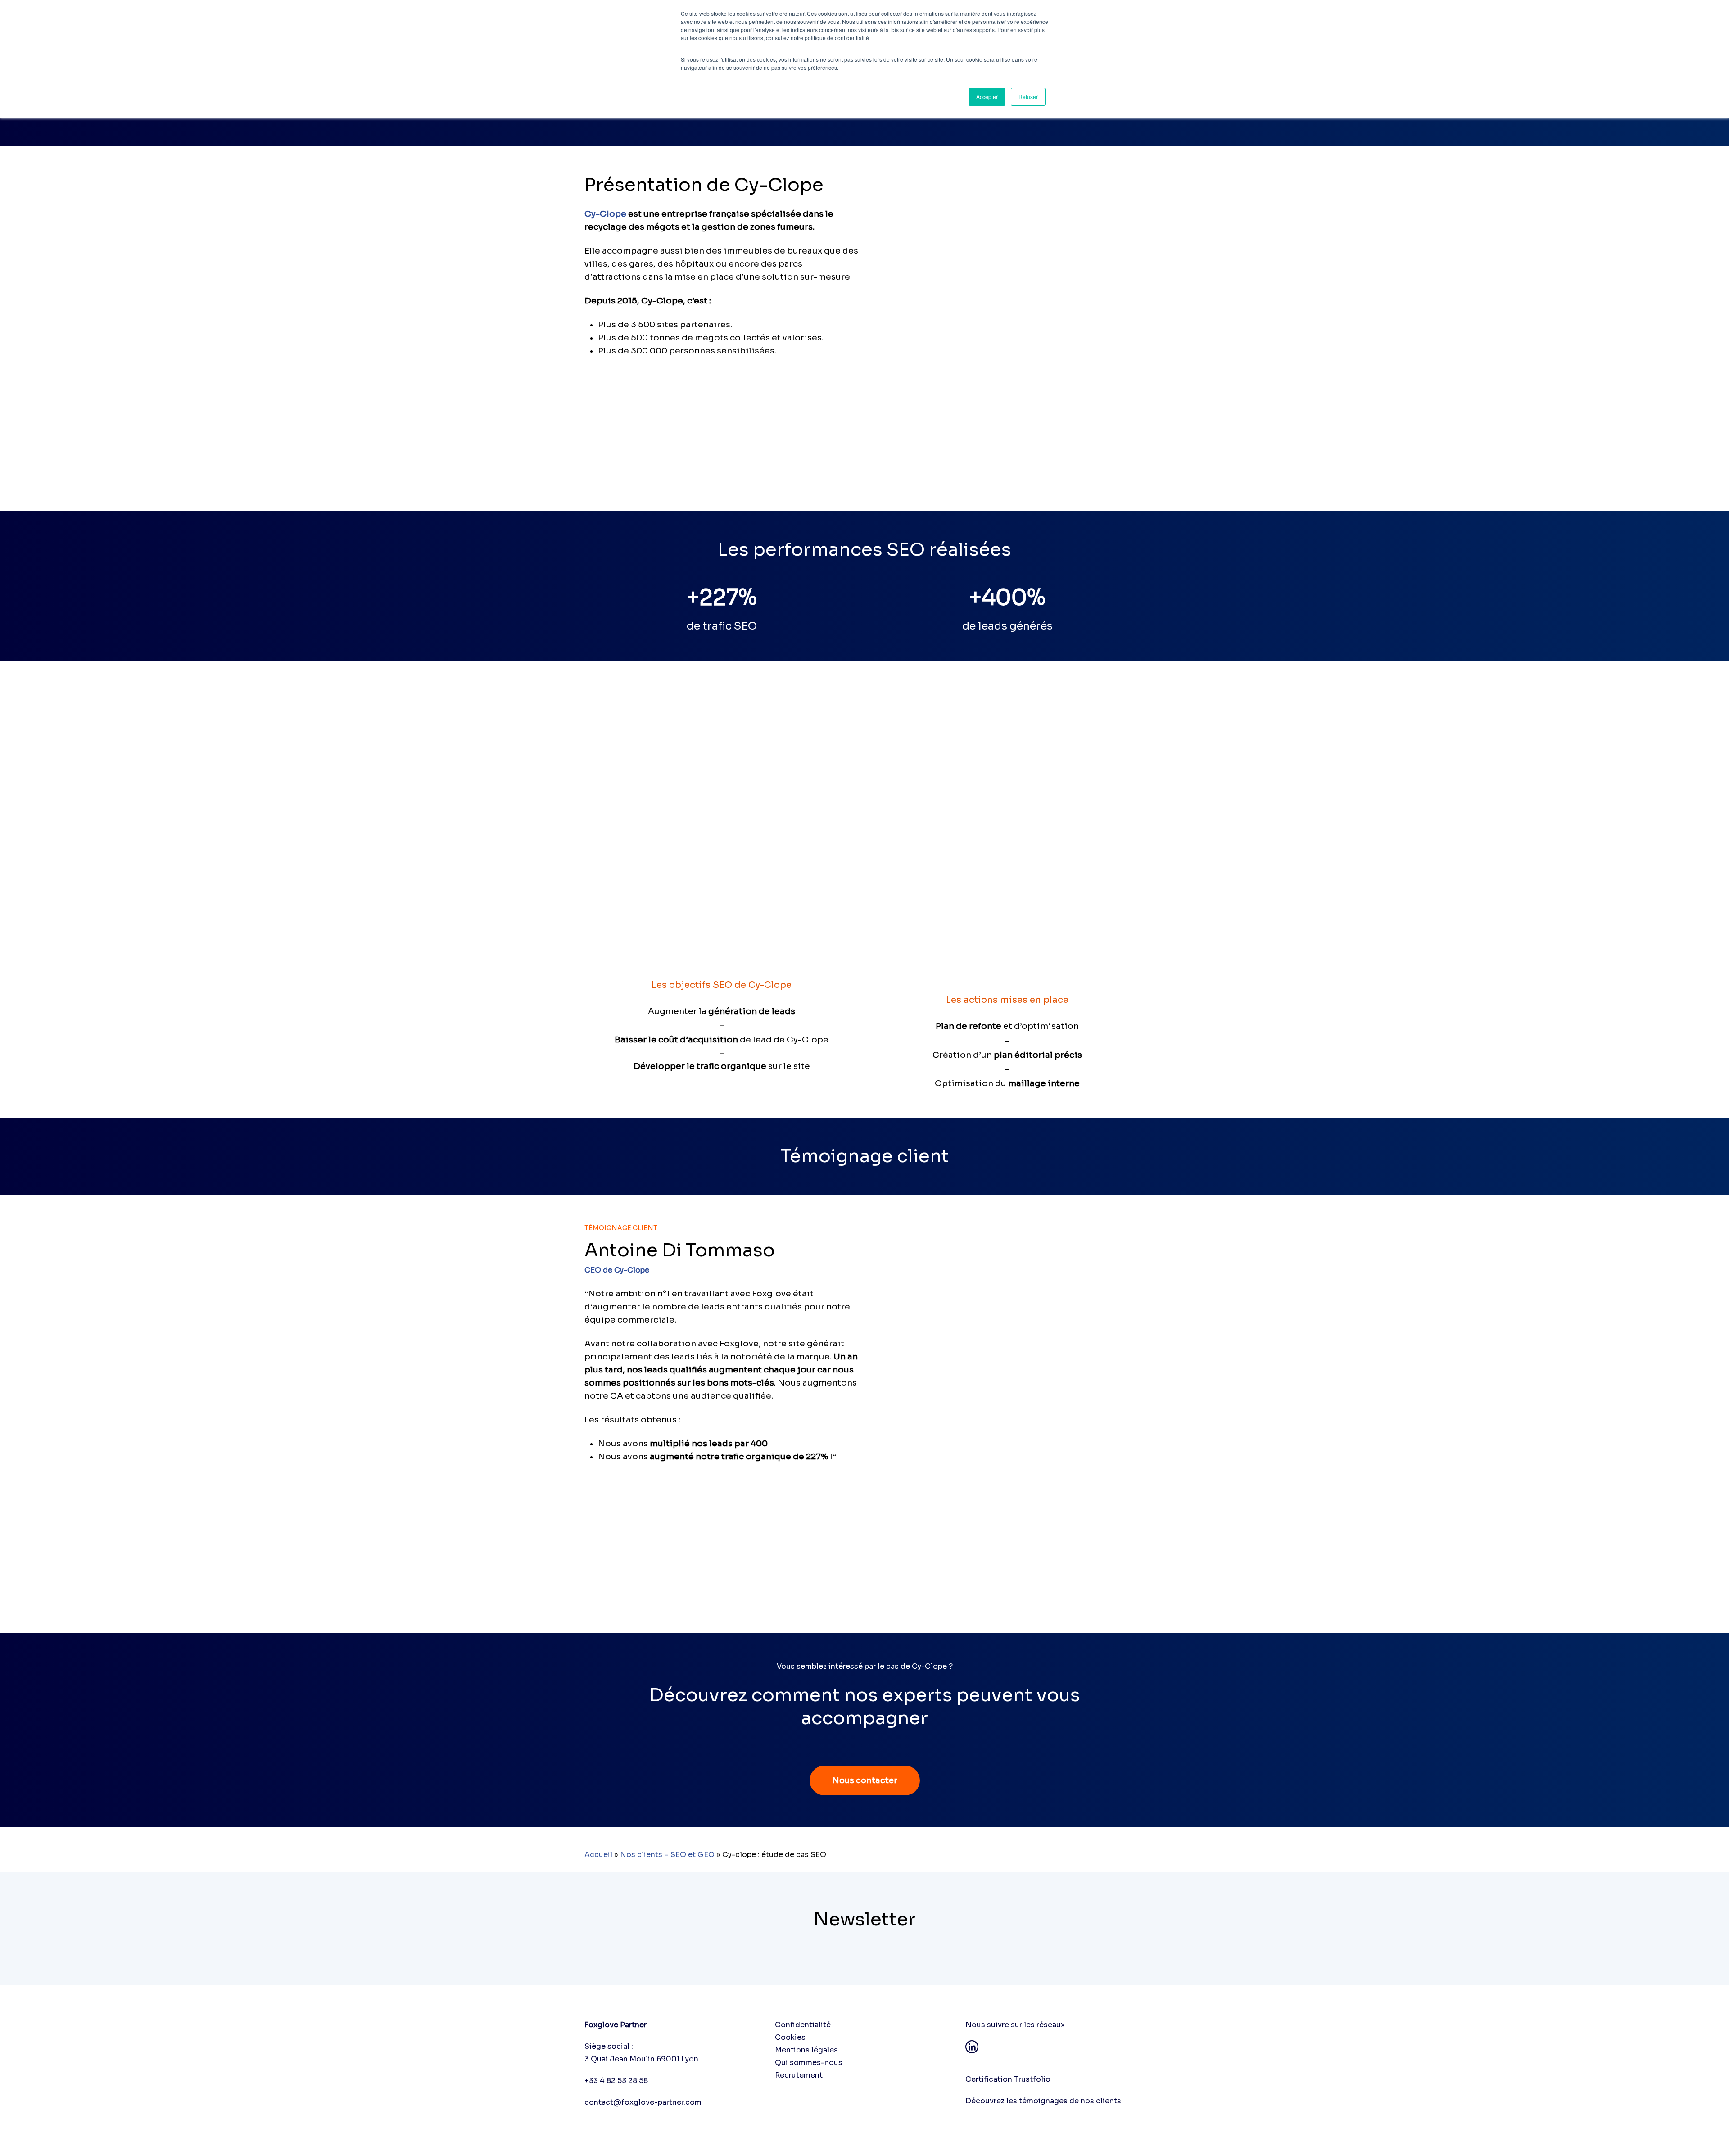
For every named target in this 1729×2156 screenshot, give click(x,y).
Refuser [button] (1028, 97)
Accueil (598, 1855)
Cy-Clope (605, 214)
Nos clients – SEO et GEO (667, 1855)
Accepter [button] (987, 97)
